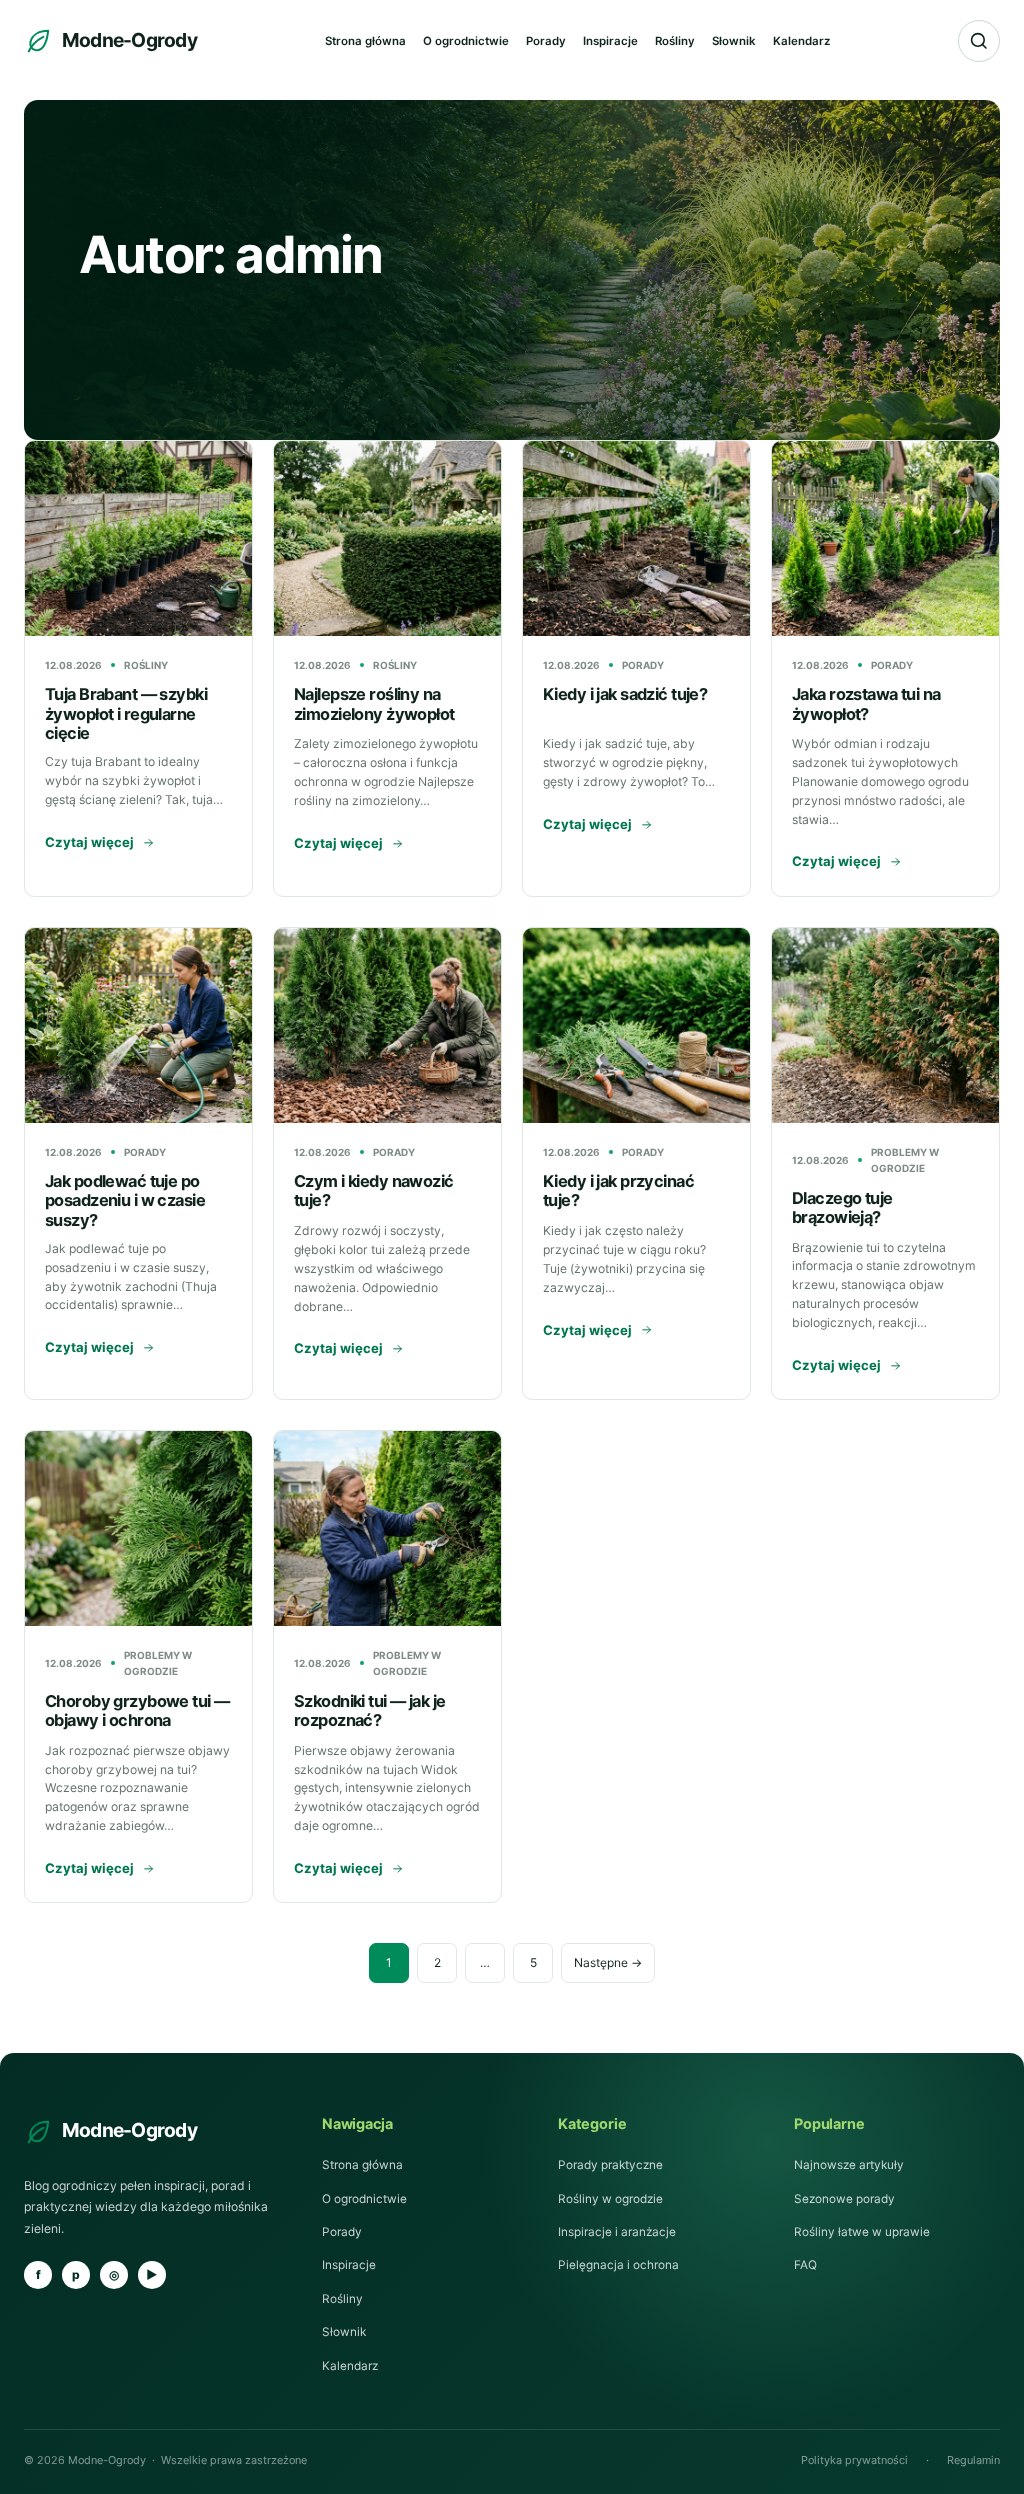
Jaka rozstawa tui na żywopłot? (866, 703)
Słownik (734, 41)
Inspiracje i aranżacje (617, 2232)
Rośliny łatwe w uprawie (862, 2232)
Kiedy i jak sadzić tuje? (625, 694)
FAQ (805, 2265)
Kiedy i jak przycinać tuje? (618, 1190)
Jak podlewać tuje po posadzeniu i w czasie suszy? (125, 1200)
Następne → (608, 1962)
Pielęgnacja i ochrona (618, 2265)
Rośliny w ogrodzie (610, 2199)
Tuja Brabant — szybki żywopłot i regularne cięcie (126, 713)
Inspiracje (610, 41)
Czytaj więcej (89, 842)
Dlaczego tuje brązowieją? (842, 1207)
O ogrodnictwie (466, 41)
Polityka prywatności (854, 2460)
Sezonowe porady (844, 2199)
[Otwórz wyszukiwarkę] (979, 41)
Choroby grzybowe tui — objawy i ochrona (137, 1710)
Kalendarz (801, 41)
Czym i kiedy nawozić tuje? (374, 1190)
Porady (546, 41)
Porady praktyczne (610, 2165)
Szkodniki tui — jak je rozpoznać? (369, 1710)
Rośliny (675, 41)
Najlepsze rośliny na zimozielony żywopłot (374, 703)
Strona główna (365, 41)
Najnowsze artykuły (849, 2165)
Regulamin (973, 2460)
